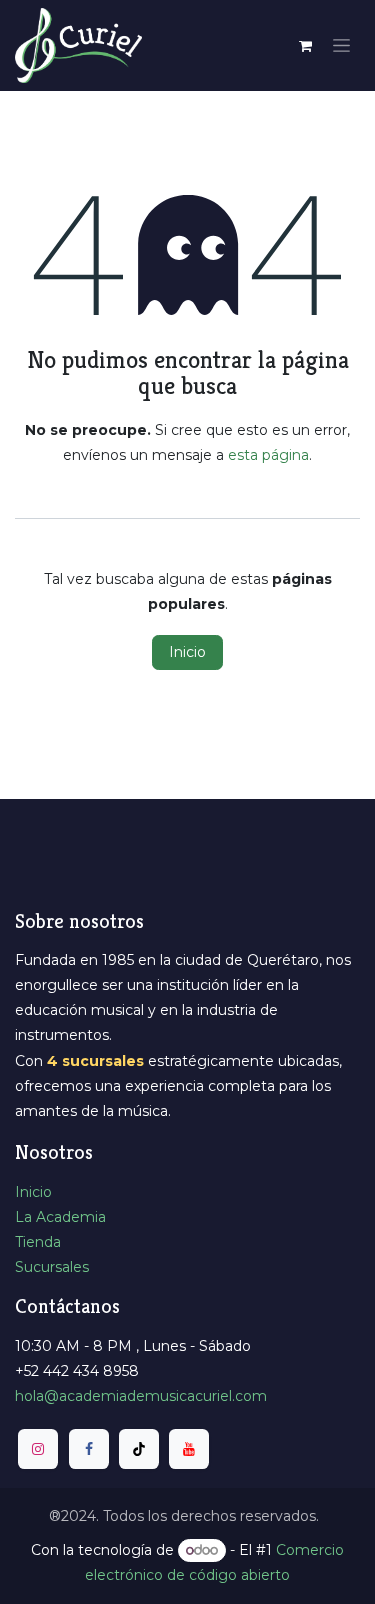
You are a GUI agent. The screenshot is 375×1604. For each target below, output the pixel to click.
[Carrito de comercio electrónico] (305, 46)
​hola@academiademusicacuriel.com (141, 1396)
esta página (268, 455)
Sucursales (52, 1267)
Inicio (187, 652)
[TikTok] (139, 1449)
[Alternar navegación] (341, 46)
